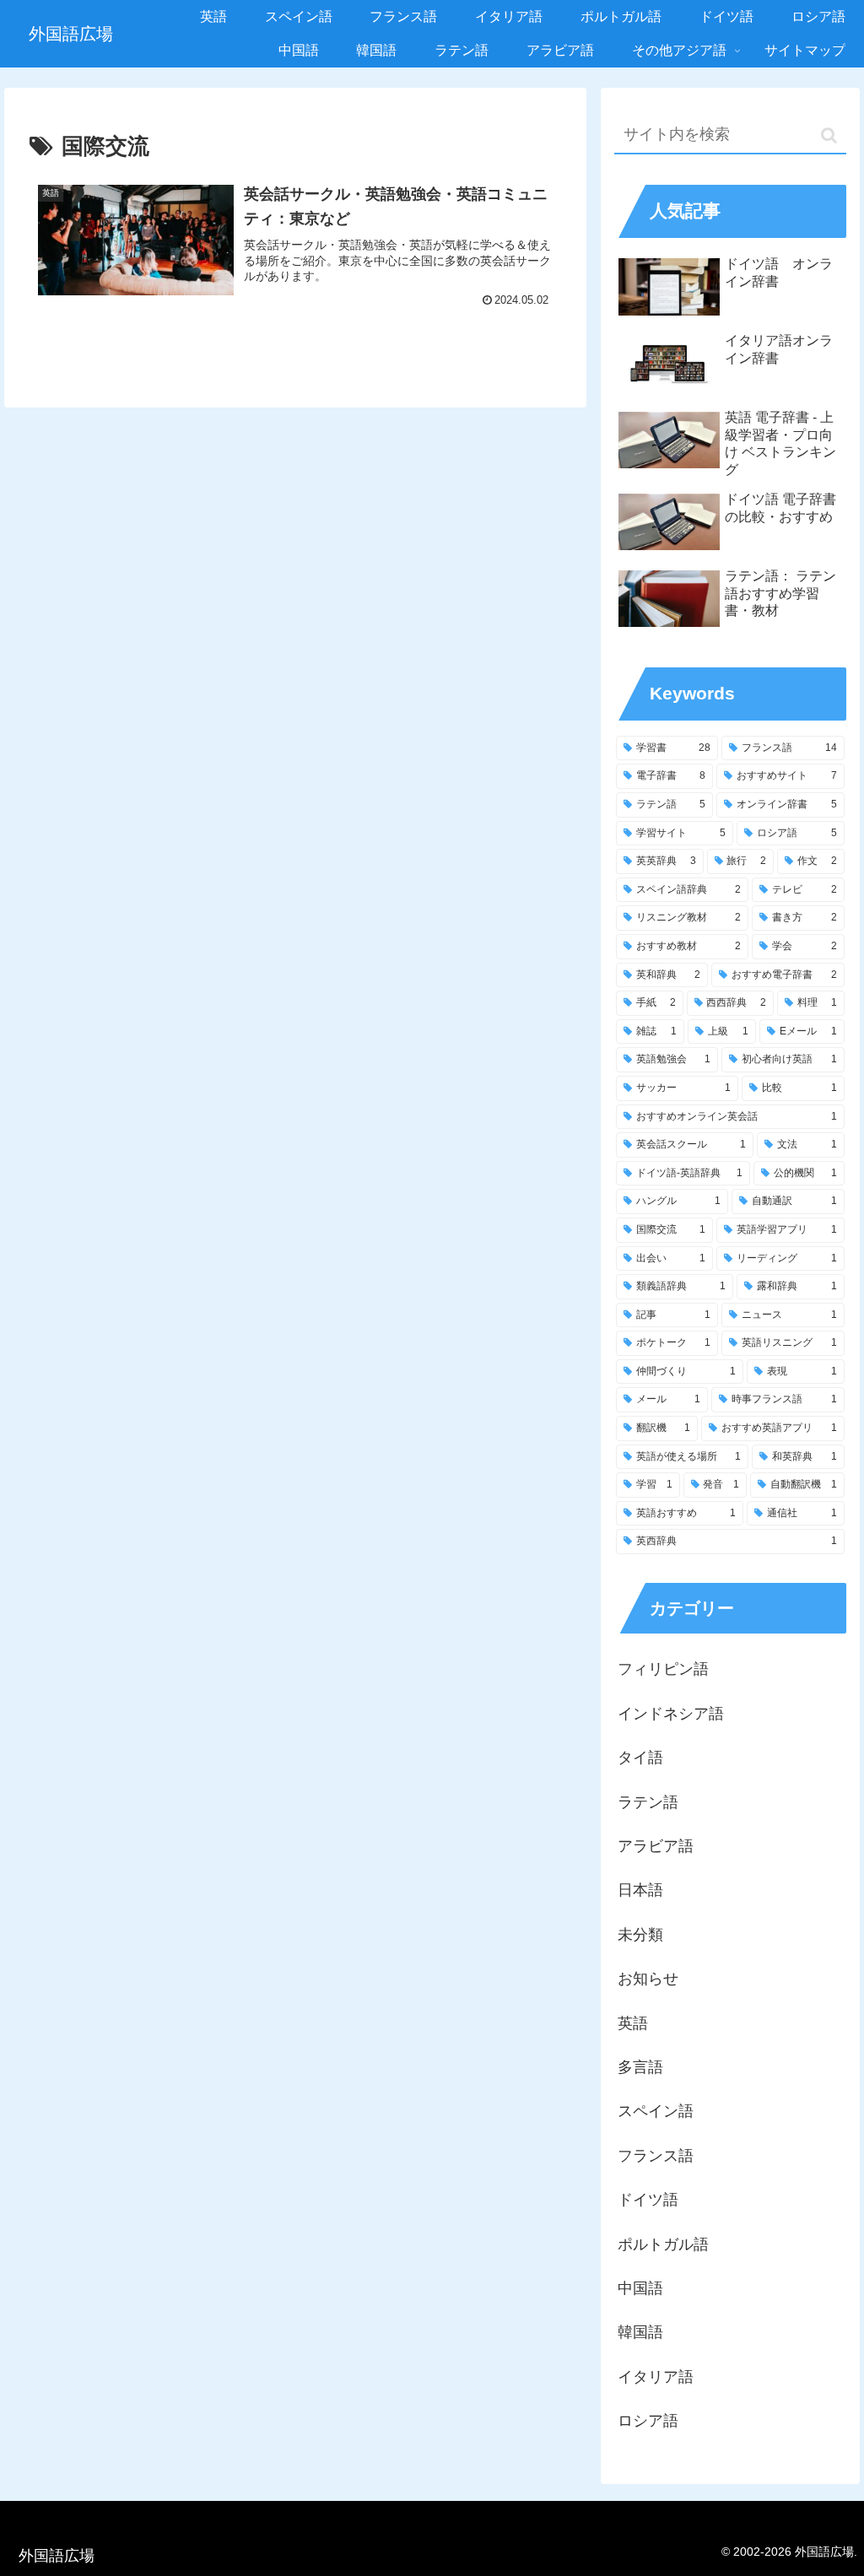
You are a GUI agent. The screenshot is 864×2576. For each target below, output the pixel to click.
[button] (829, 135)
